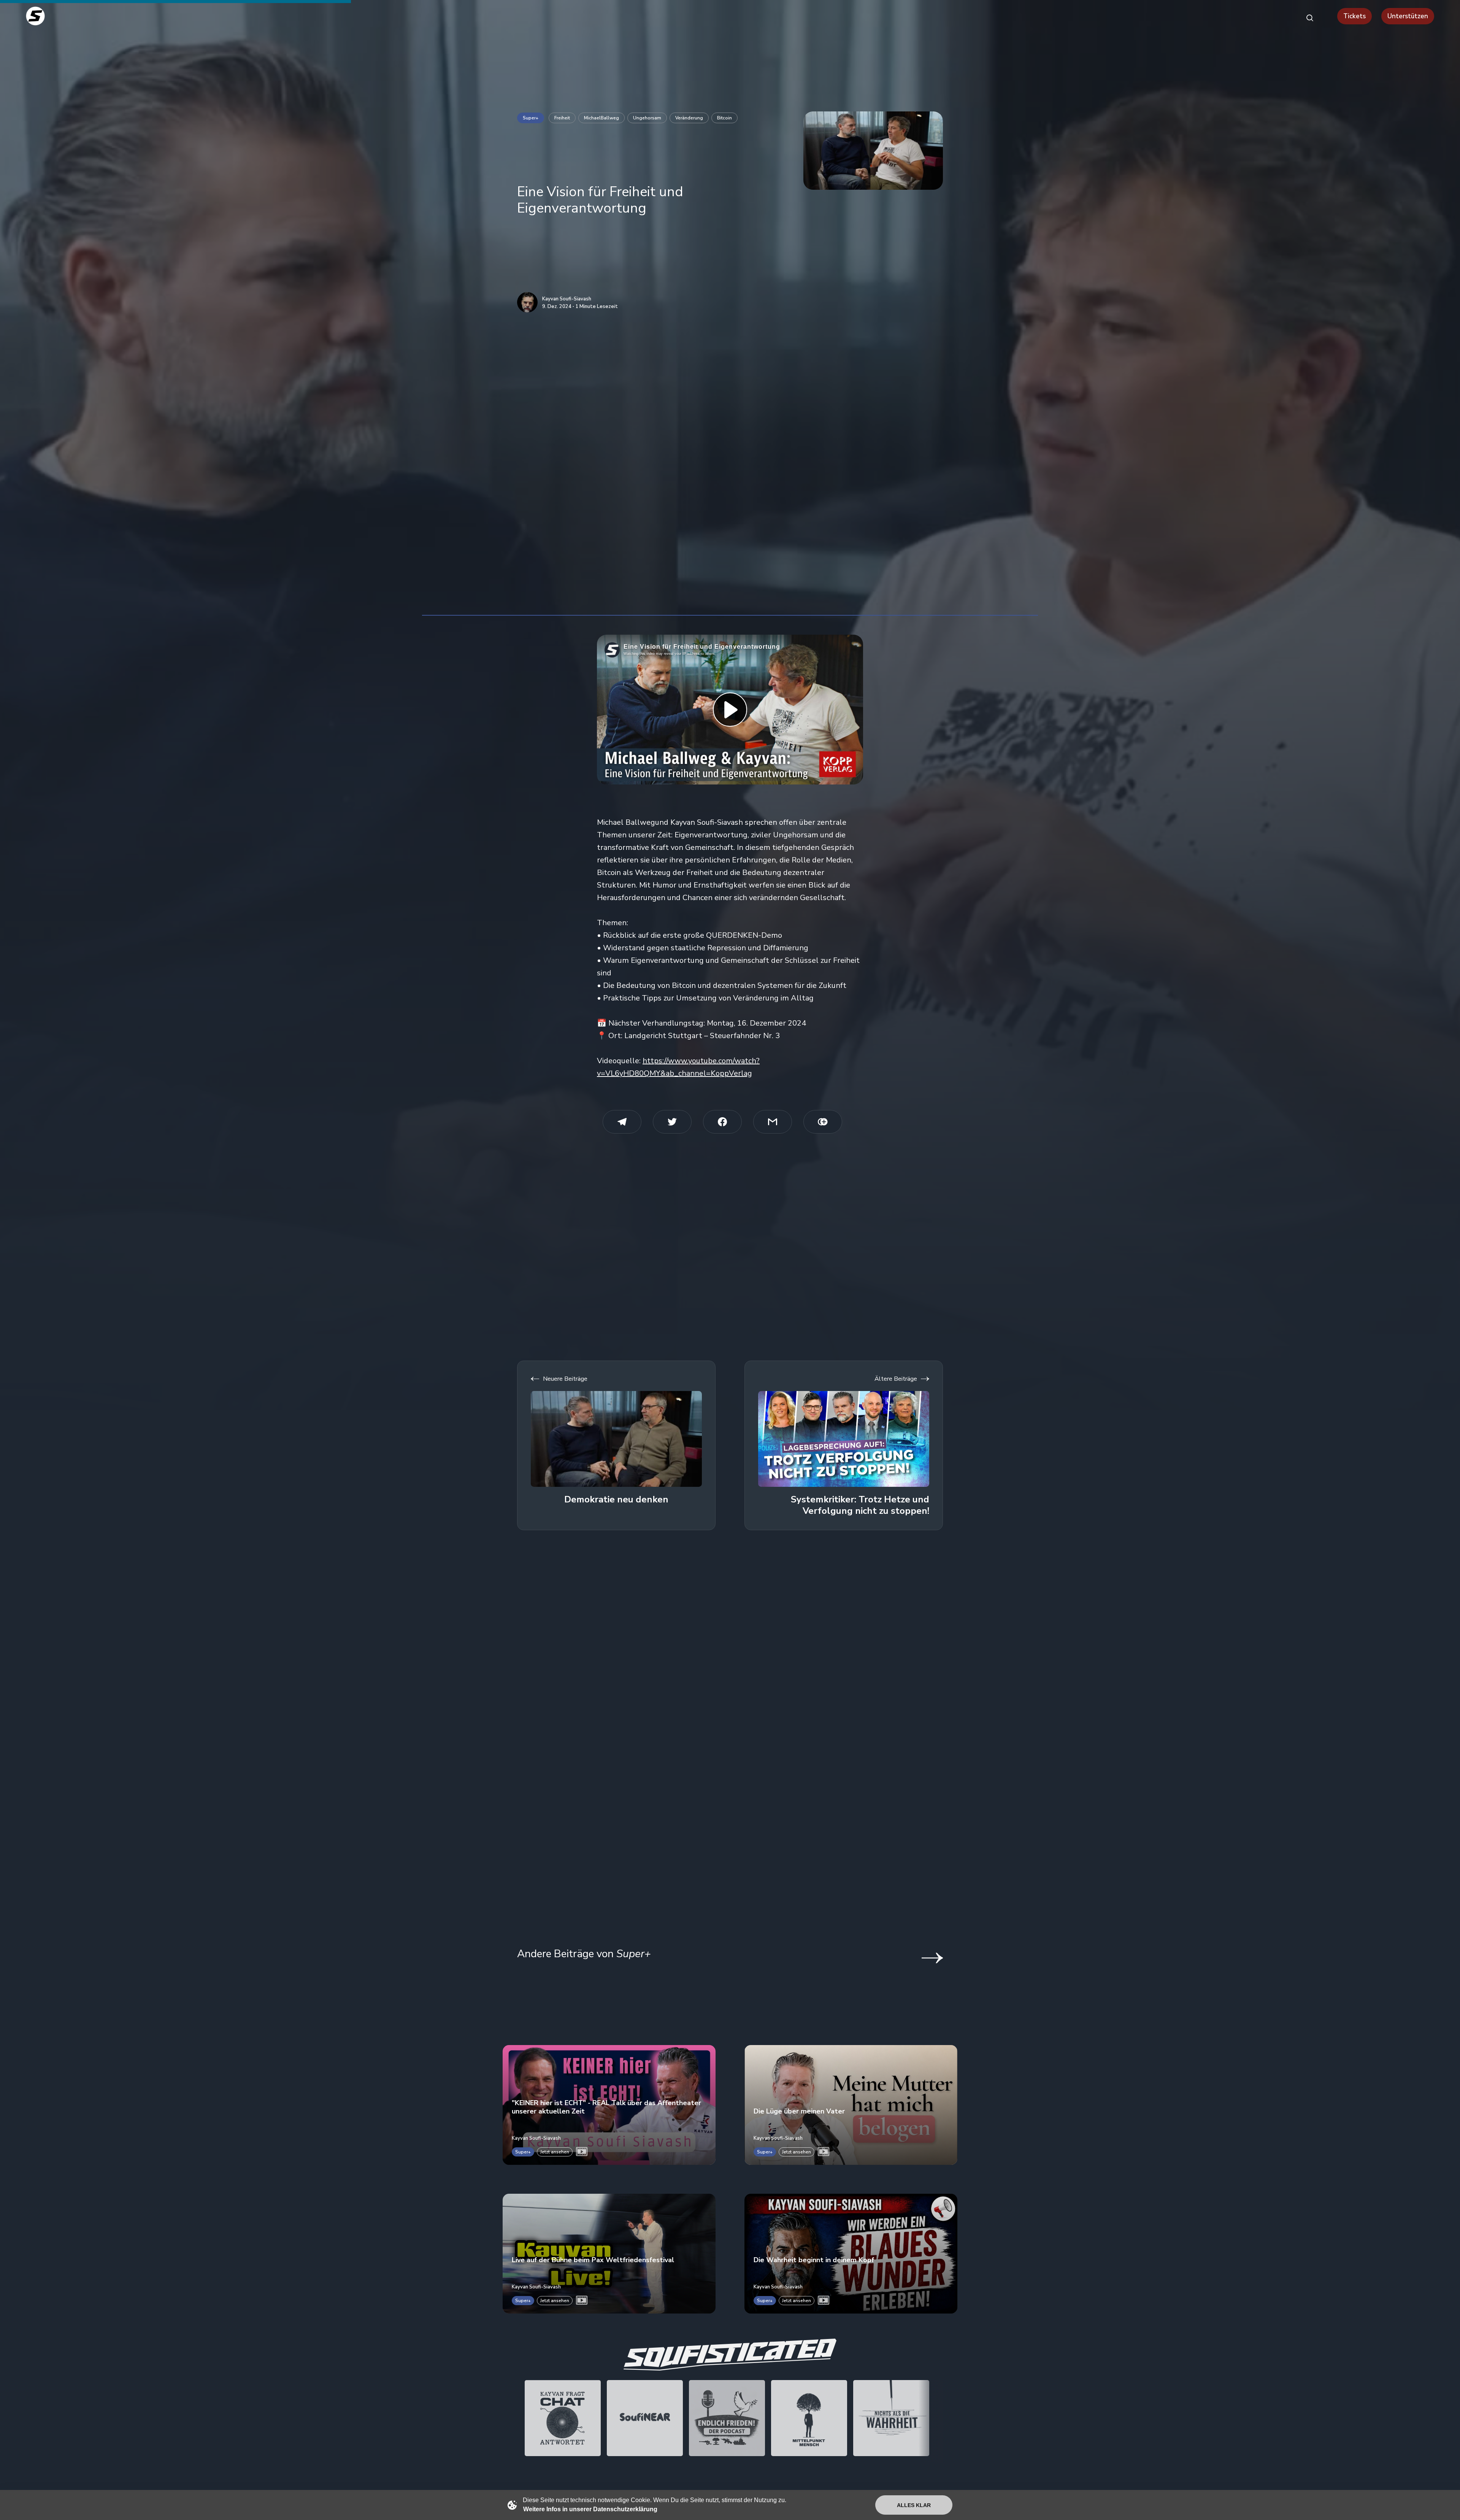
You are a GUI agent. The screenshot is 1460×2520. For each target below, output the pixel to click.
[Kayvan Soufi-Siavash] (527, 302)
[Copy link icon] (823, 1122)
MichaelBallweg (601, 118)
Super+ (531, 118)
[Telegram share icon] (622, 1122)
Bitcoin (724, 118)
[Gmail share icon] (773, 1122)
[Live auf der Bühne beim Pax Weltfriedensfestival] (609, 2254)
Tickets (1354, 16)
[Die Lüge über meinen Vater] (851, 2105)
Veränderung (689, 118)
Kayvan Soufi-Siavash (567, 299)
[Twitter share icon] (672, 1122)
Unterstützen (1408, 16)
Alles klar (914, 2505)
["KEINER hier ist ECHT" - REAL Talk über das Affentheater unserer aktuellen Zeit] (609, 2105)
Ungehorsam (647, 118)
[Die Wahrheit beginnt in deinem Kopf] (851, 2254)
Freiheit (562, 118)
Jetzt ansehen (555, 2152)
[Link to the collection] (925, 1958)
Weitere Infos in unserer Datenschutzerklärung (590, 2509)
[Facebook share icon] (722, 1122)
